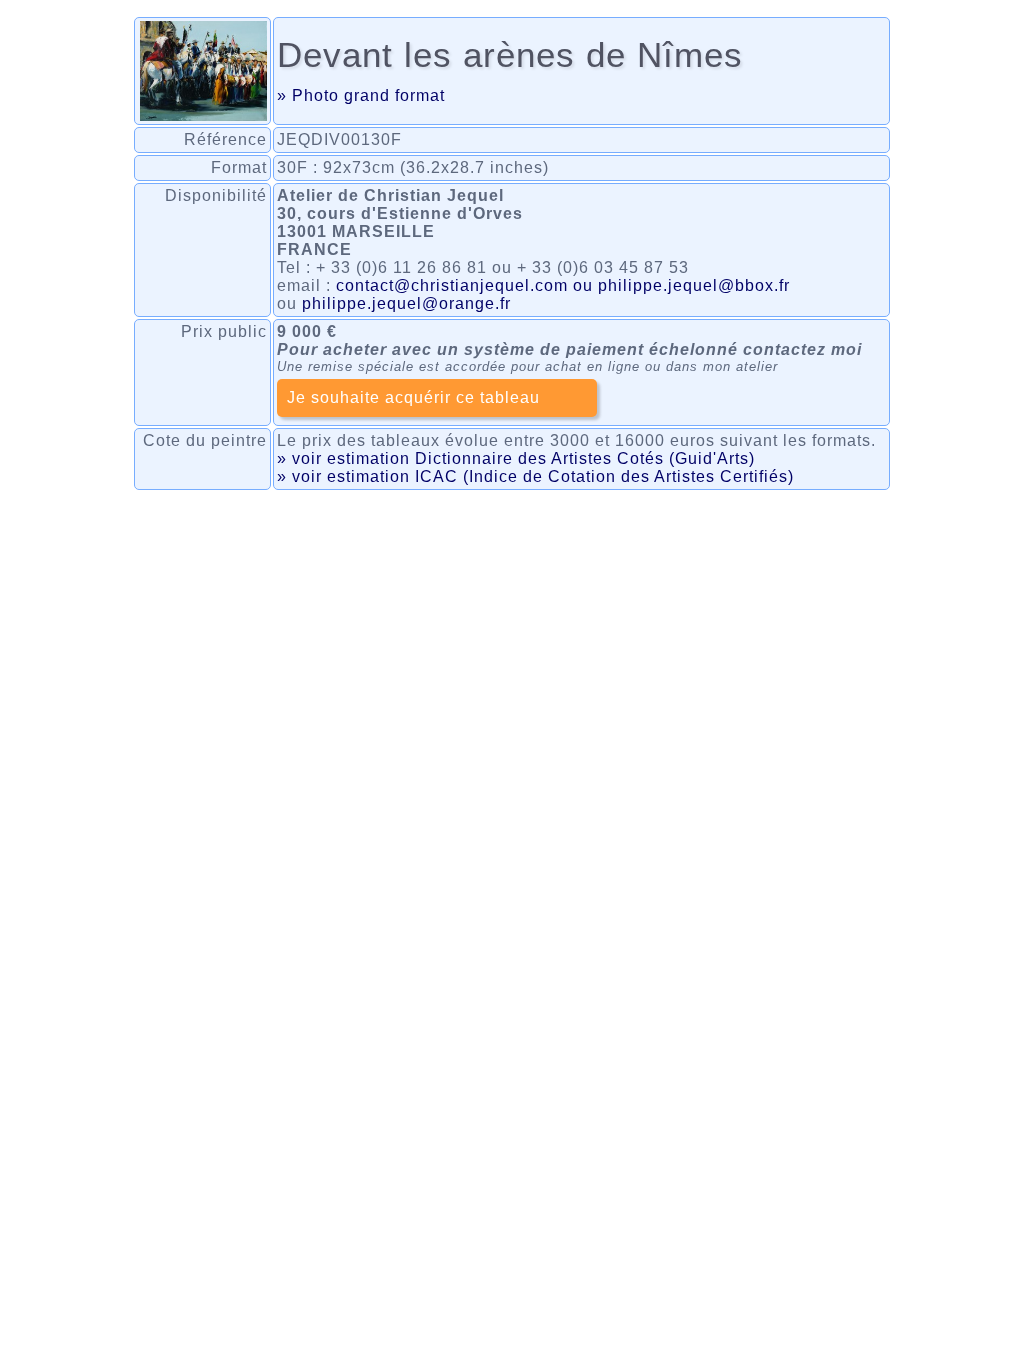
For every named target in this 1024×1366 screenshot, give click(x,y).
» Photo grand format (361, 95)
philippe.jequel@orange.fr (406, 303)
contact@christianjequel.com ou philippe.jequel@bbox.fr (563, 285)
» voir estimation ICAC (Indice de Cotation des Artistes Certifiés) (535, 476)
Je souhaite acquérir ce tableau (413, 397)
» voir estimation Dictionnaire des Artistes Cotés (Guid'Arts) (516, 458)
